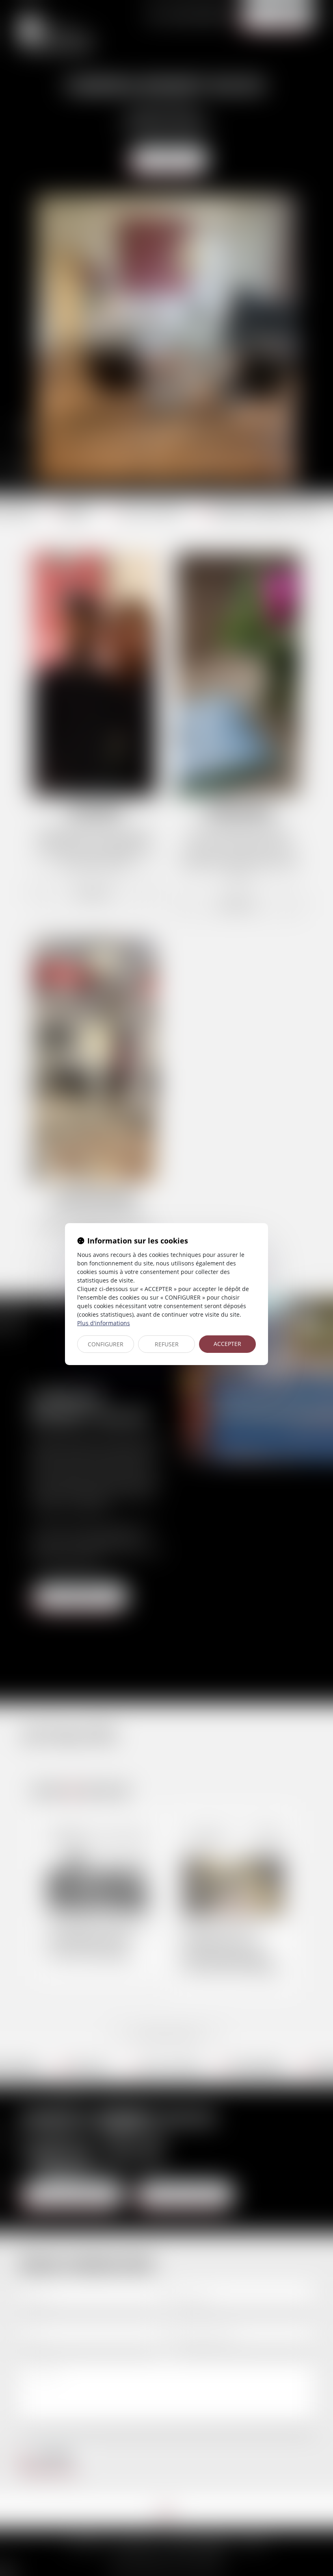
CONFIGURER (106, 1344)
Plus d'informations (104, 1323)
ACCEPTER (227, 1344)
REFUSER (167, 1344)
